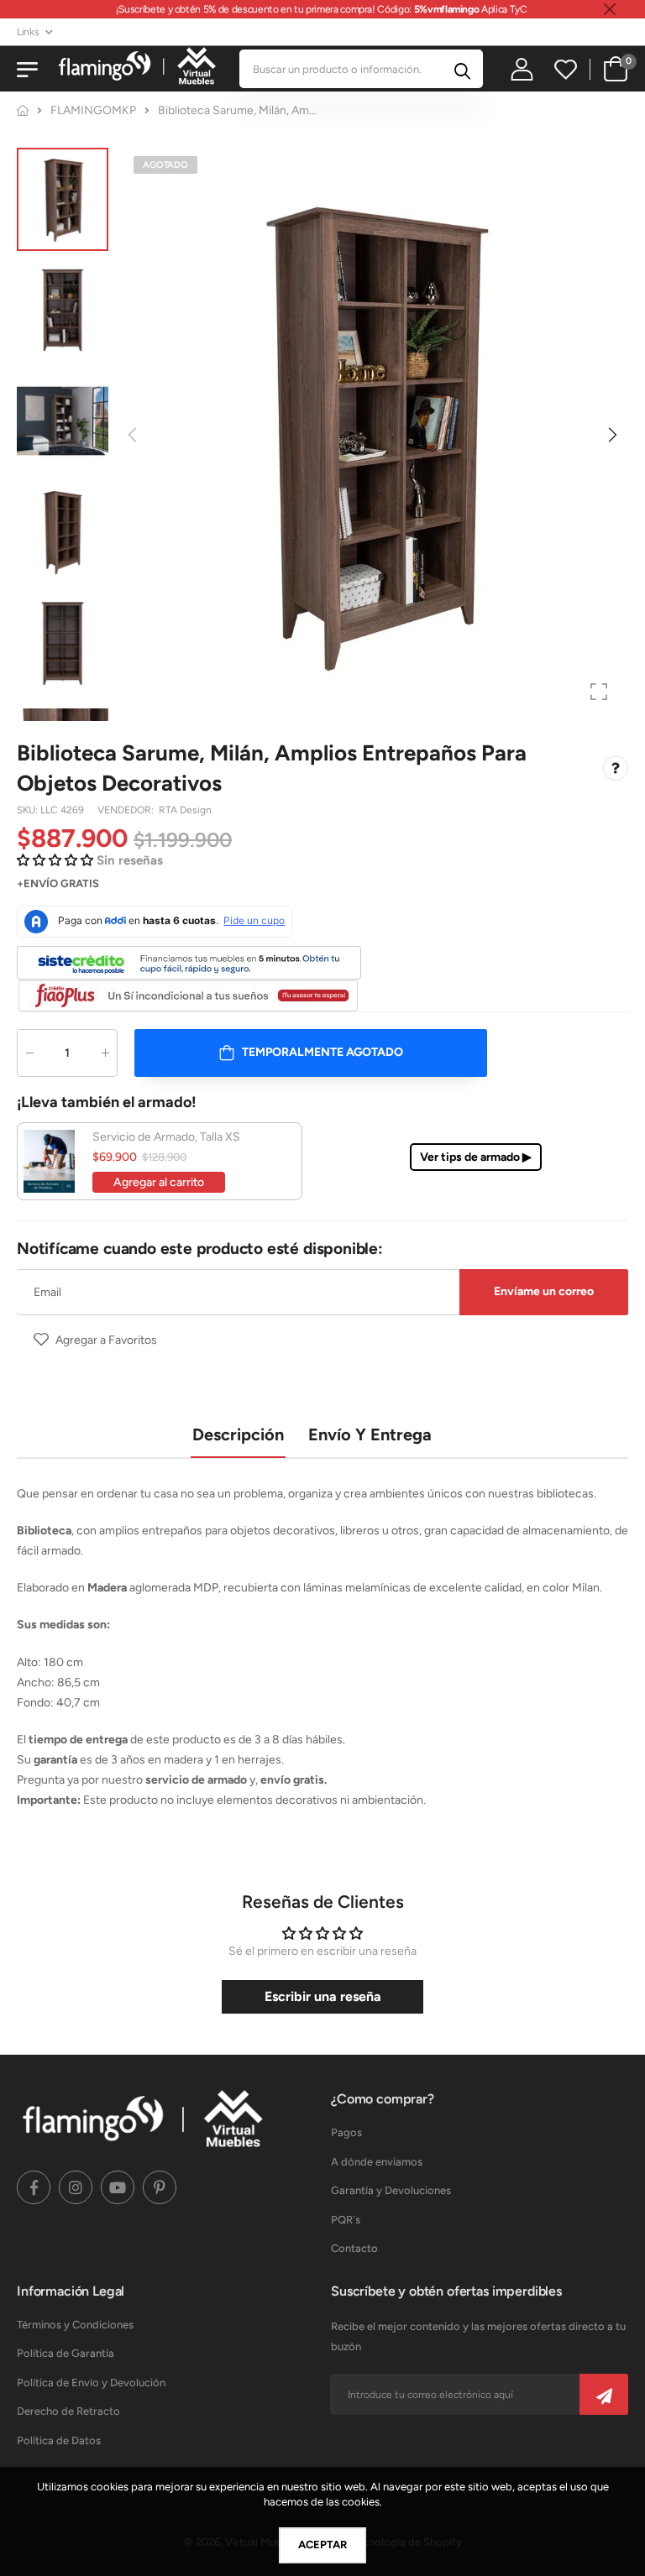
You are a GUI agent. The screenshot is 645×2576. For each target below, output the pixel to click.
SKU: (29, 810)
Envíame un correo (544, 1291)
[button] (611, 435)
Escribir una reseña (323, 1996)
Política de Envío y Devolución (91, 2383)
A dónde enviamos (377, 2162)
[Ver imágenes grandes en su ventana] (599, 692)
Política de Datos (59, 2440)
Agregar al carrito (159, 1182)
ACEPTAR (322, 2545)
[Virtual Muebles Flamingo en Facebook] (34, 2187)
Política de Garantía (66, 2353)
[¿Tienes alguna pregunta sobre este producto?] (616, 769)
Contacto (354, 2248)
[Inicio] (23, 110)
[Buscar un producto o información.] (462, 69)
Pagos (346, 2132)
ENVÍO (41, 883)
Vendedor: (127, 810)
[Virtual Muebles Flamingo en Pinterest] (160, 2187)
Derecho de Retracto (68, 2411)
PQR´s (346, 2220)
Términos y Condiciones (75, 2325)
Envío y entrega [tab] (370, 1434)
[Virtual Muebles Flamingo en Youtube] (118, 2187)
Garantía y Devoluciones (391, 2190)
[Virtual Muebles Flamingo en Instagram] (76, 2187)
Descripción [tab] (238, 1434)
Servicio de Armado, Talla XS (166, 1137)
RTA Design (185, 810)
